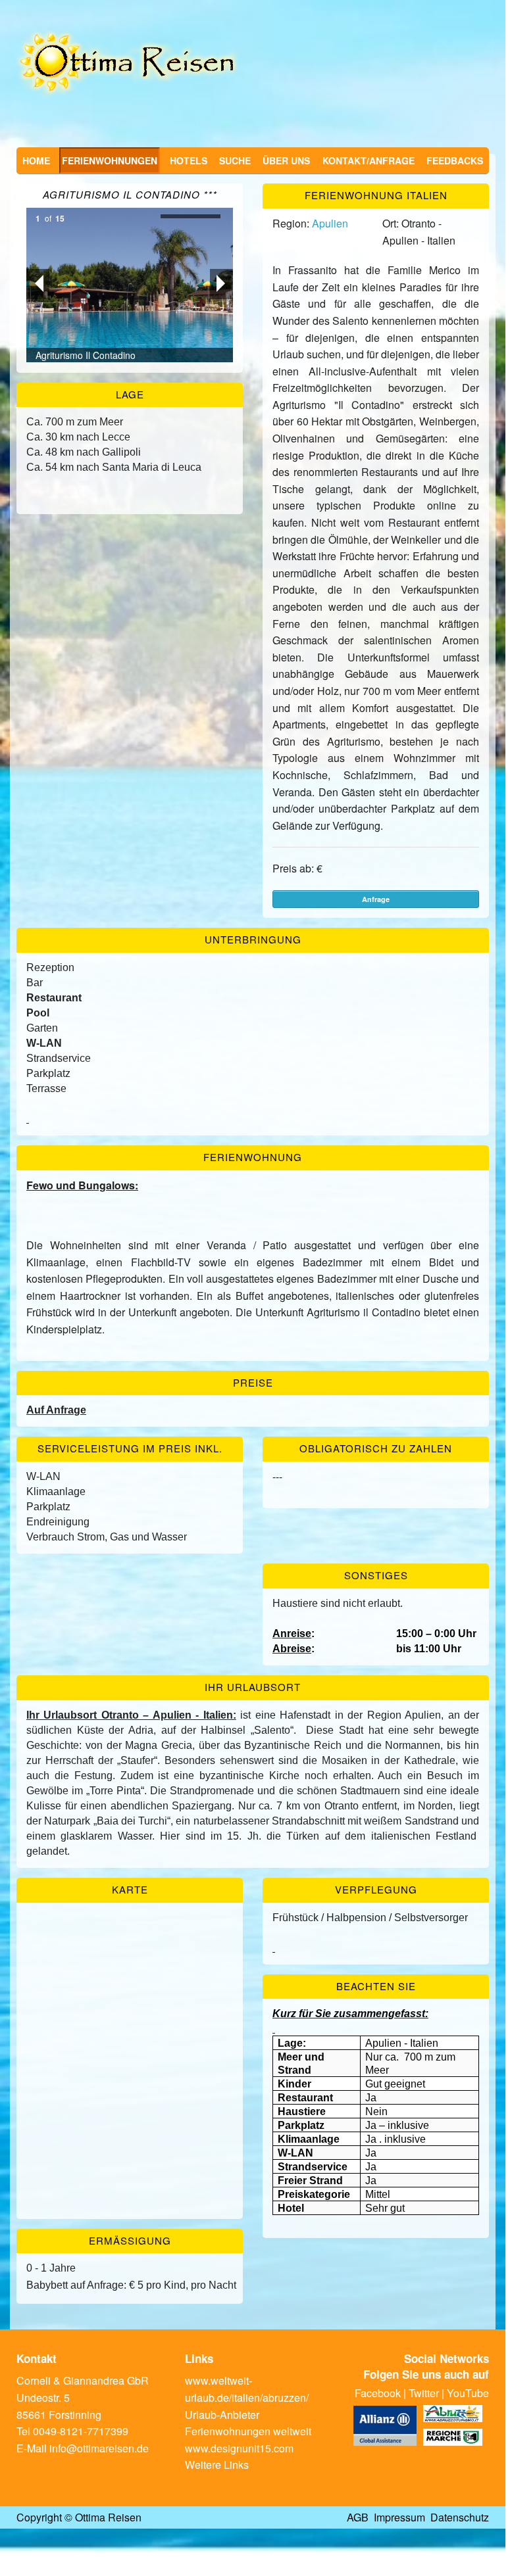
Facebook (378, 2393)
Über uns (286, 160)
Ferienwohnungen (110, 160)
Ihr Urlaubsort (253, 1687)
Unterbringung (253, 939)
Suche (235, 160)
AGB (358, 2517)
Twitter (424, 2393)
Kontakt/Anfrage (369, 160)
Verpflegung (376, 1889)
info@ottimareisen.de (99, 2448)
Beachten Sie (376, 1986)
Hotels (189, 160)
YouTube (468, 2393)
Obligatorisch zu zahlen (376, 1448)
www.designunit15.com (239, 2448)
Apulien (330, 223)
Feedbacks (455, 160)
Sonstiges (376, 1575)
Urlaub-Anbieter (222, 2415)
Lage (130, 394)
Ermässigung (130, 2240)
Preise (253, 1382)
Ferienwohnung (253, 1157)
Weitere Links (217, 2465)
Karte (130, 1889)
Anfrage (376, 899)
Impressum (399, 2517)
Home (36, 160)
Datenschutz (460, 2517)
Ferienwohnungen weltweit (248, 2431)
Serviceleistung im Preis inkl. (130, 1448)
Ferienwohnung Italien (376, 195)
